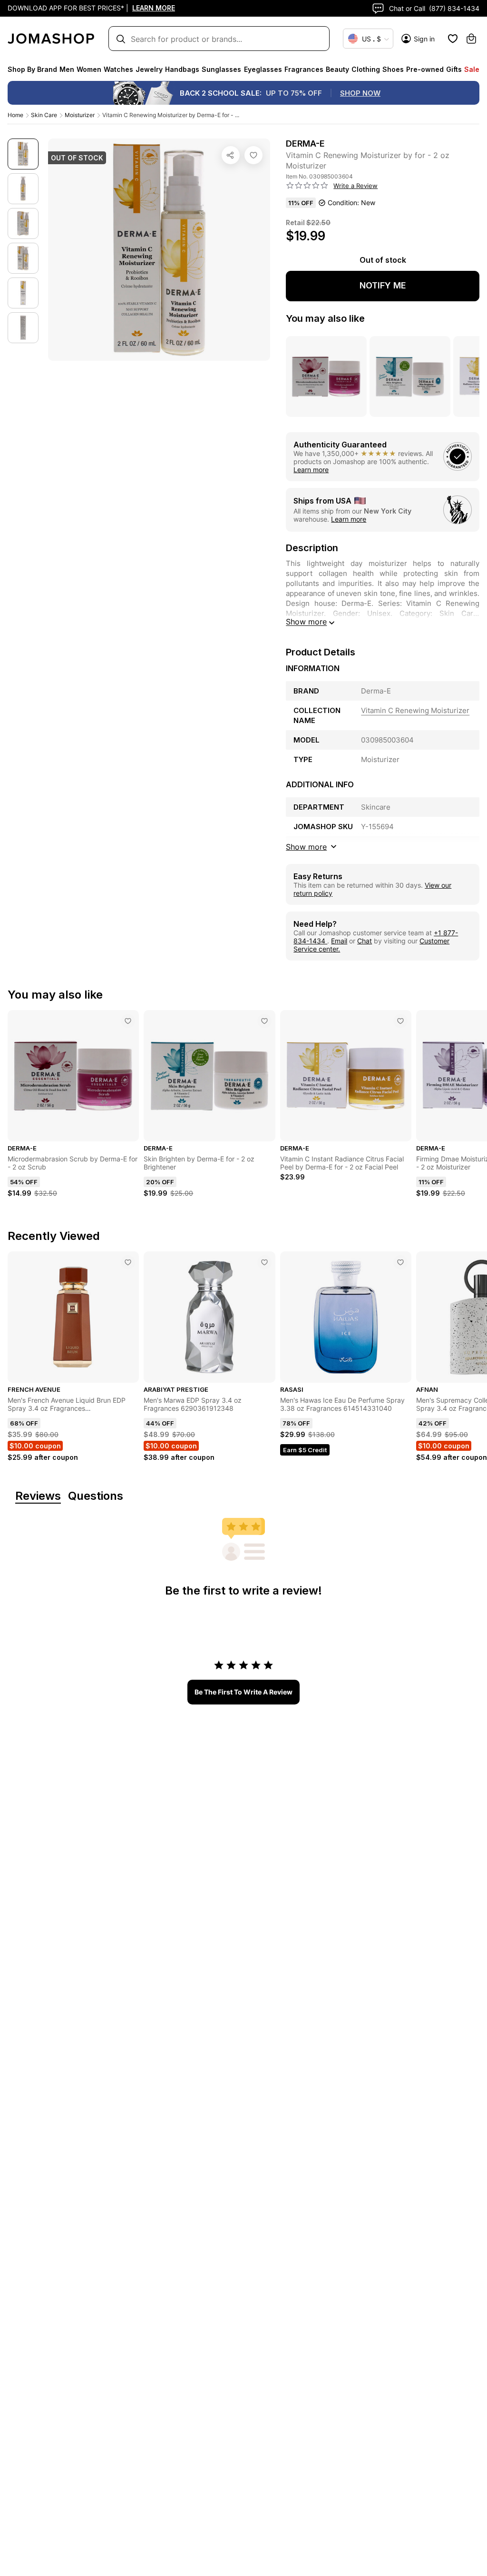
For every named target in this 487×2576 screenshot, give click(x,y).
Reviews (38, 1496)
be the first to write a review (243, 1692)
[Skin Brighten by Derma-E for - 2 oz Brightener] (264, 1021)
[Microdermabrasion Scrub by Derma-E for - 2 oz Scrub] (128, 1021)
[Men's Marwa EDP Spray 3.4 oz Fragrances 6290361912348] (264, 1262)
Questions (96, 1496)
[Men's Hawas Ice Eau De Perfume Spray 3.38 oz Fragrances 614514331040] (400, 1262)
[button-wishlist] (453, 39)
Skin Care (44, 115)
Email (339, 941)
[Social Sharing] (231, 155)
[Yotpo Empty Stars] (307, 186)
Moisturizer (80, 115)
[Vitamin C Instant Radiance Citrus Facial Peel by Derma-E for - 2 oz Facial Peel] (400, 1021)
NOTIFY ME (383, 285)
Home (15, 115)
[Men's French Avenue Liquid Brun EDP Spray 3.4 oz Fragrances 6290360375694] (128, 1262)
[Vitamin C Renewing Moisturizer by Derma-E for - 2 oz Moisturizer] (253, 155)
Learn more (311, 470)
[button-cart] (471, 39)
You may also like (325, 318)
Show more (306, 622)
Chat (365, 941)
